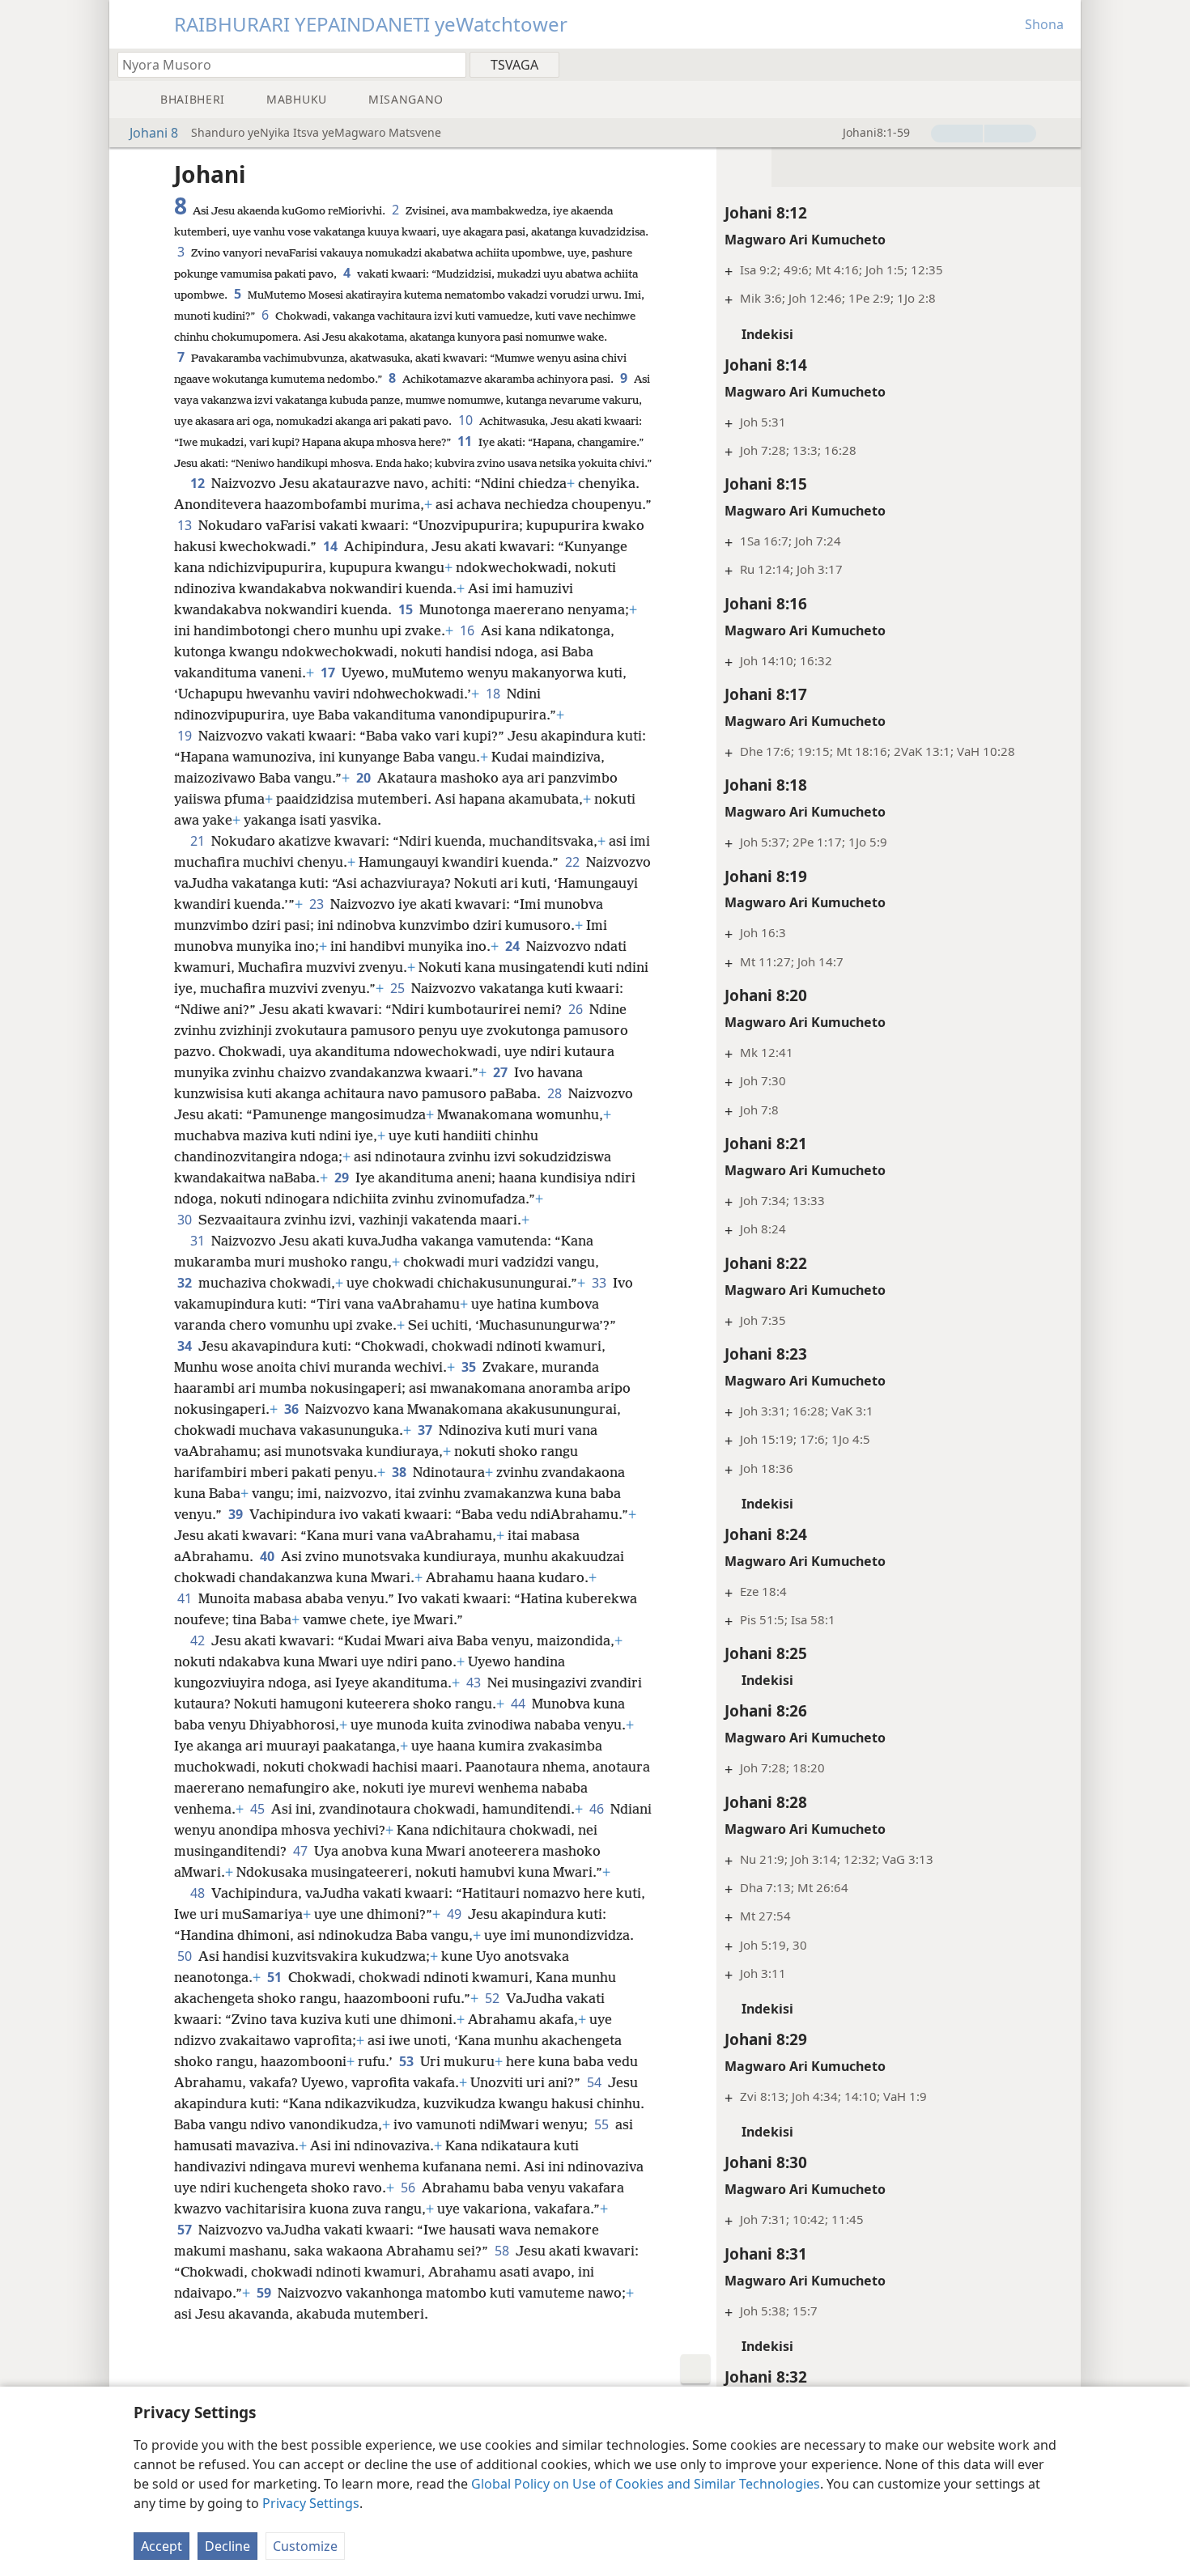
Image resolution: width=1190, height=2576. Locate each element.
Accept (161, 2546)
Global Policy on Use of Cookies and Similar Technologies (646, 2484)
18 (495, 694)
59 (266, 2293)
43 (475, 1683)
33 (601, 1283)
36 (293, 1409)
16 (469, 630)
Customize (305, 2546)
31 (199, 1241)
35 (470, 1367)
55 (603, 2124)
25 (399, 988)
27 (502, 1072)
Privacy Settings (311, 2503)
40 (269, 1556)
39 (237, 1514)
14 (332, 546)
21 (199, 841)
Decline (227, 2546)
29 (343, 1178)
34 (186, 1346)
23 (318, 904)
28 (556, 1093)
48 (199, 1893)
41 (186, 1598)
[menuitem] (1062, 64)
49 (456, 1914)
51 (276, 1977)
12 (199, 483)
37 (427, 1430)
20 (365, 778)
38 (401, 1472)
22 (574, 862)
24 (514, 946)
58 (504, 2251)
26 (577, 1009)
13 (186, 525)
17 (329, 673)
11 (466, 441)
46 (598, 1809)
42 (199, 1640)
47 (302, 1851)
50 (186, 1956)
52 (494, 1998)
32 (186, 1283)
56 (410, 2188)
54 (596, 2082)
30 (186, 1220)
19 (186, 736)
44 (520, 1704)
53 (408, 2061)
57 (186, 2230)
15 (407, 609)
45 (259, 1809)
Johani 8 (154, 133)
